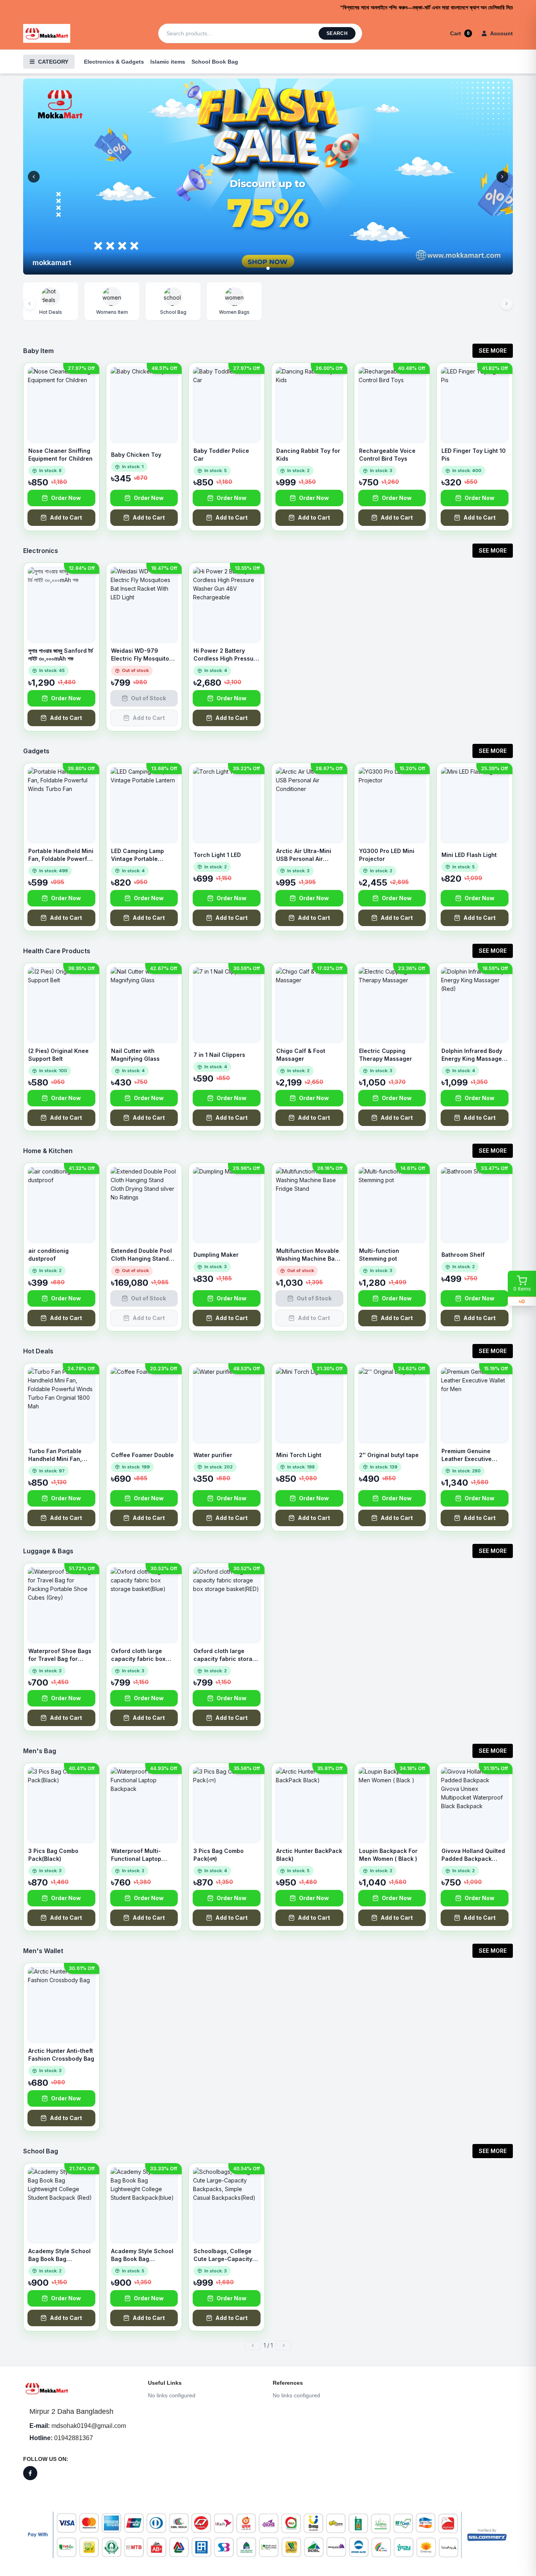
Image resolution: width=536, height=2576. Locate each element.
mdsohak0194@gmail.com (89, 2426)
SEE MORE (493, 351)
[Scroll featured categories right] (507, 304)
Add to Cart (66, 517)
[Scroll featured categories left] (29, 304)
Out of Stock (149, 698)
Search (337, 33)
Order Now (66, 498)
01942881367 (74, 2438)
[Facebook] (30, 2473)
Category (53, 62)
